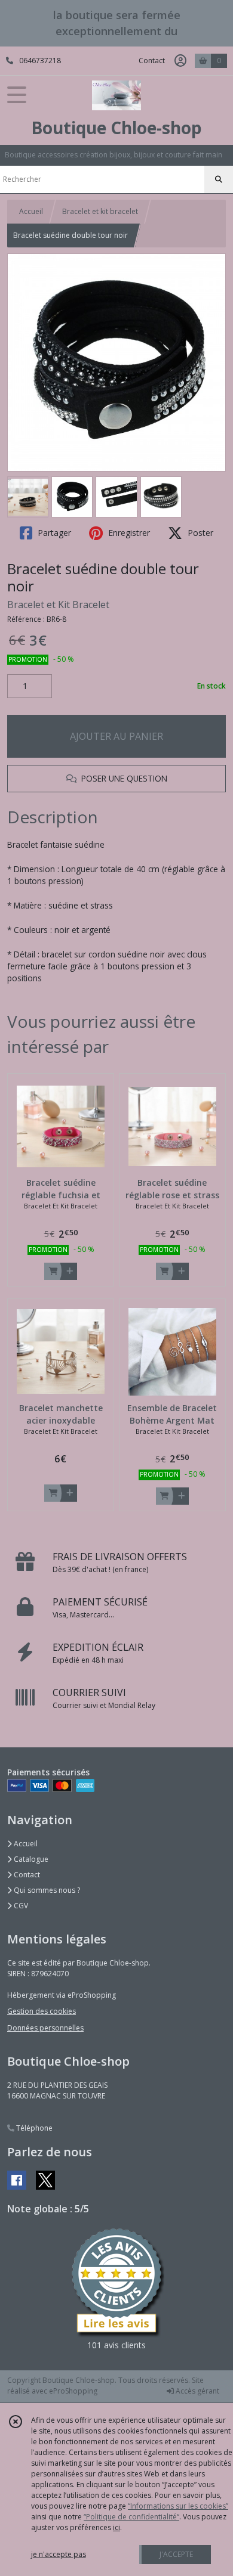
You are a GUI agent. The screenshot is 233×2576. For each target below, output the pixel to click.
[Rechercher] (219, 179)
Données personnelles (45, 2028)
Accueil (31, 211)
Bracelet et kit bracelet (100, 211)
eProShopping (73, 2391)
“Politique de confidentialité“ (131, 2517)
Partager (53, 533)
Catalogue (30, 1859)
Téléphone (33, 2128)
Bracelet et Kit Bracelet (58, 605)
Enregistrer (128, 533)
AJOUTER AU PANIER (116, 736)
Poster (199, 533)
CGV (20, 1906)
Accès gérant (197, 2391)
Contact (152, 61)
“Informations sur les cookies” (178, 2506)
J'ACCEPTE (176, 2554)
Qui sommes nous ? (46, 1890)
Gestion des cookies (42, 2011)
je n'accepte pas (59, 2554)
